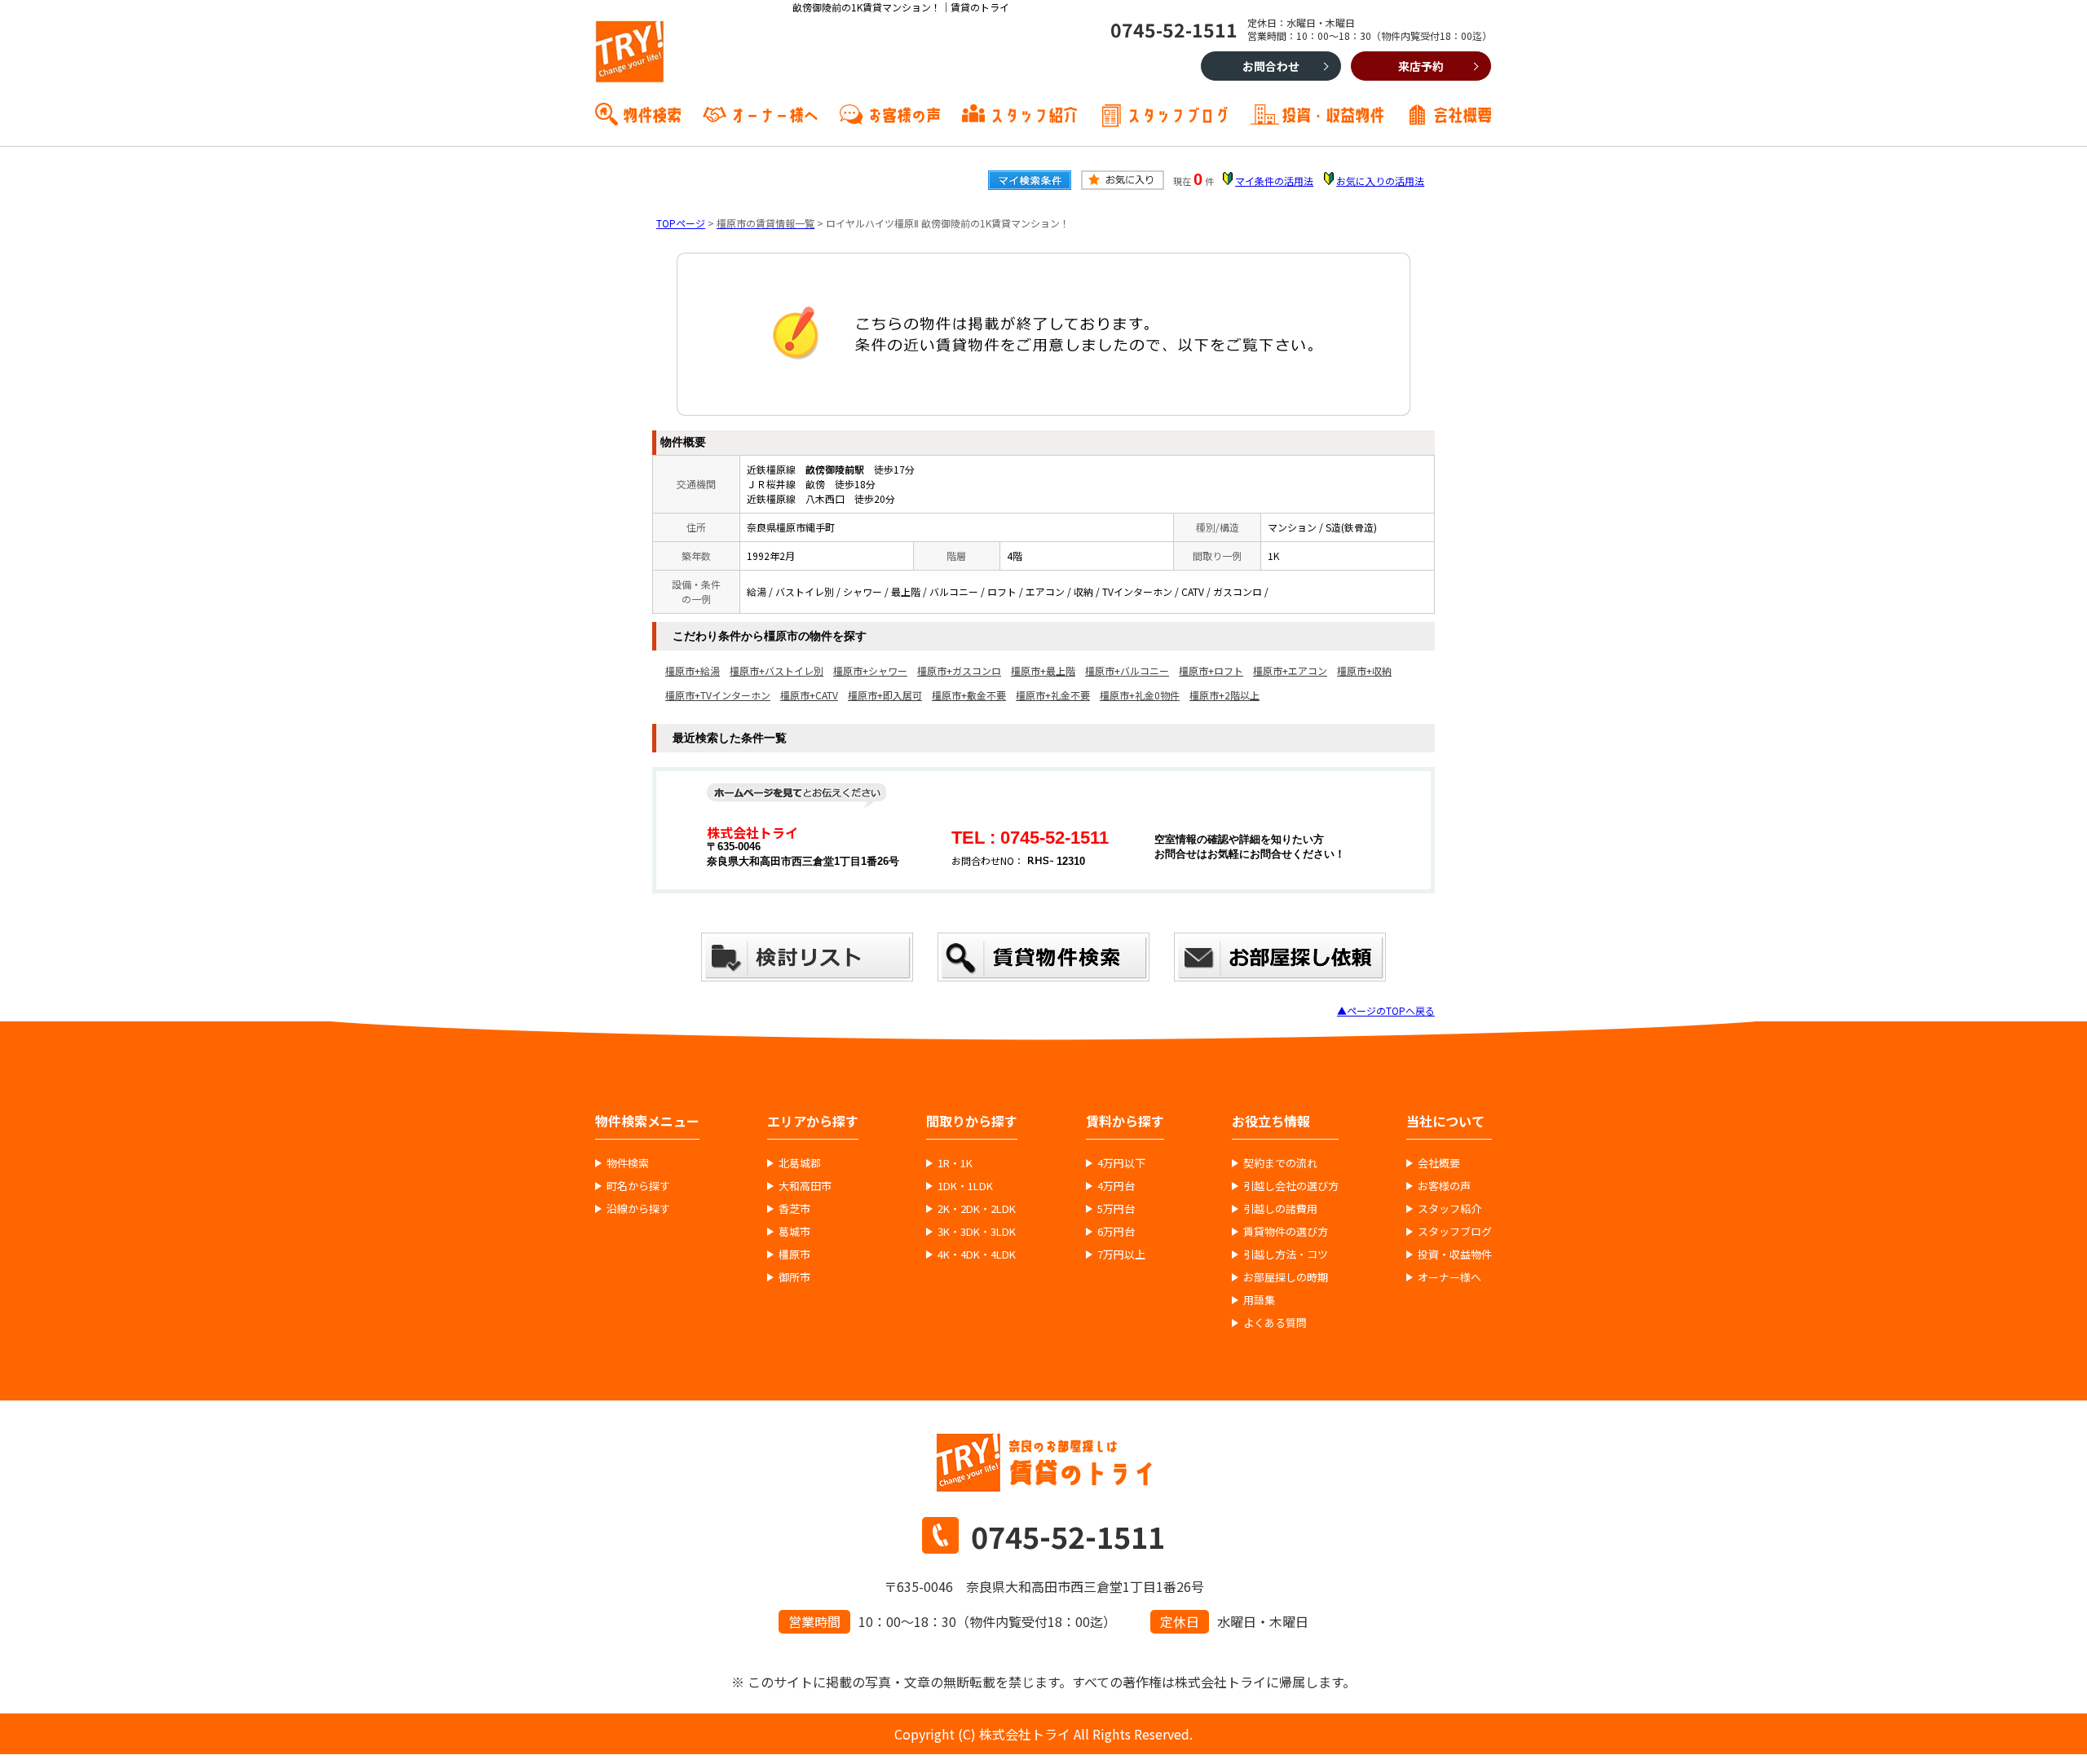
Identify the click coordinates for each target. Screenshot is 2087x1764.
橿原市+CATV (809, 695)
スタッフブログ (1178, 113)
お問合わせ (1271, 66)
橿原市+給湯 (693, 670)
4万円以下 (1121, 1163)
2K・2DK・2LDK (977, 1209)
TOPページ (681, 223)
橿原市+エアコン (1290, 670)
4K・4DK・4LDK (977, 1255)
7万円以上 (1121, 1255)
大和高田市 (805, 1186)
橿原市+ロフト (1211, 670)
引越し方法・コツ (1286, 1255)
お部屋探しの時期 (1286, 1277)
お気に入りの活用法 (1380, 181)
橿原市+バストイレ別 (777, 670)
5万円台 (1116, 1209)
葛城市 (794, 1232)
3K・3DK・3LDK (977, 1232)
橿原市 (794, 1255)
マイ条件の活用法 (1274, 181)
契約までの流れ (1280, 1163)
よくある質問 (1275, 1323)
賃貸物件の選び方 (1286, 1232)
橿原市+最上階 (1043, 670)
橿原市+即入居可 (885, 695)
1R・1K (955, 1163)
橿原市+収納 (1364, 670)
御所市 (794, 1277)
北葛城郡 (800, 1163)
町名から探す (638, 1186)
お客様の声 (904, 113)
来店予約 (1421, 66)
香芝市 (794, 1209)
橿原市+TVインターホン (718, 695)
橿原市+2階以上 (1224, 695)
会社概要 (1463, 113)
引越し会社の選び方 (1291, 1186)
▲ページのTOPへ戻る (1386, 1010)
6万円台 (1116, 1232)
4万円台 (1116, 1186)
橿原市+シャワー (870, 670)
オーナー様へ (774, 113)
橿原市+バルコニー (1127, 670)
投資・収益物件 (1333, 113)
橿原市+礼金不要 (1053, 695)
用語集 (1259, 1300)
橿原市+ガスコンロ (959, 670)
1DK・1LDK (965, 1186)
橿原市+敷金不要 (969, 695)
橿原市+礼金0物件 (1140, 695)
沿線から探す (638, 1209)
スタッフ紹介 (1034, 113)
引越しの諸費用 (1280, 1209)
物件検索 (652, 113)
